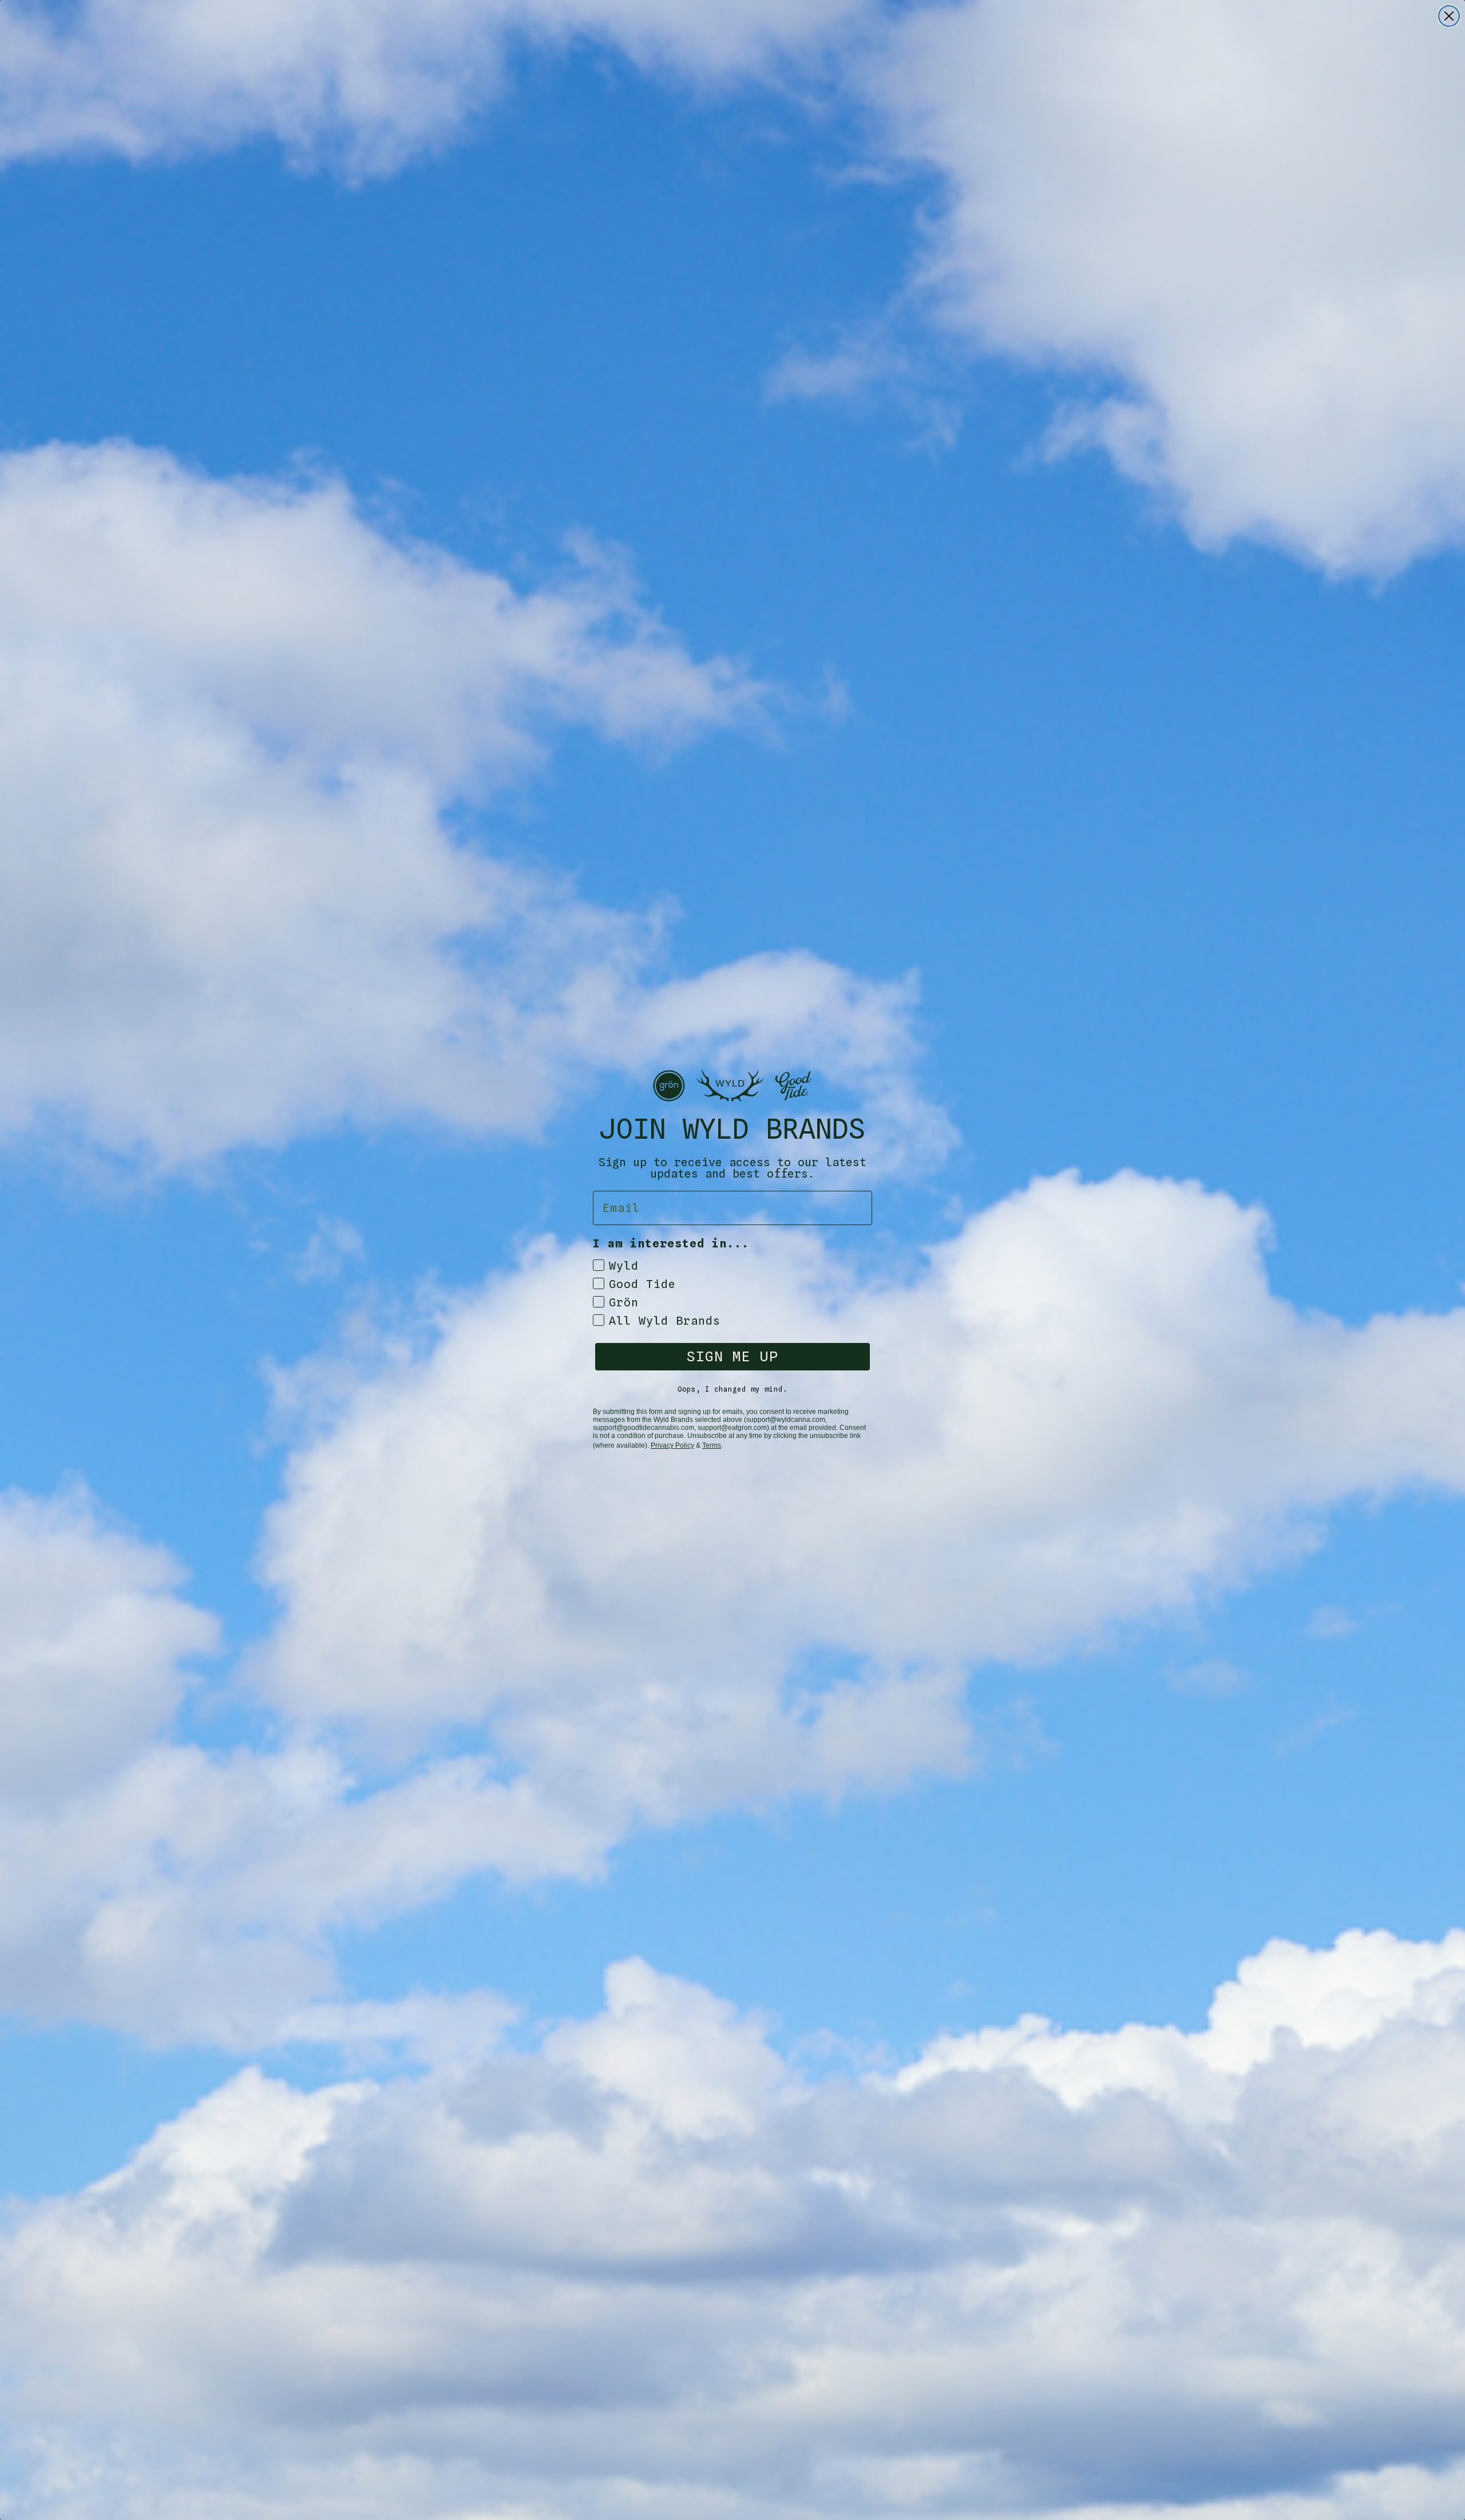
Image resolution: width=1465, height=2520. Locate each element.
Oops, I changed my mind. (732, 1389)
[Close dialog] (1449, 16)
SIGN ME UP (732, 1356)
